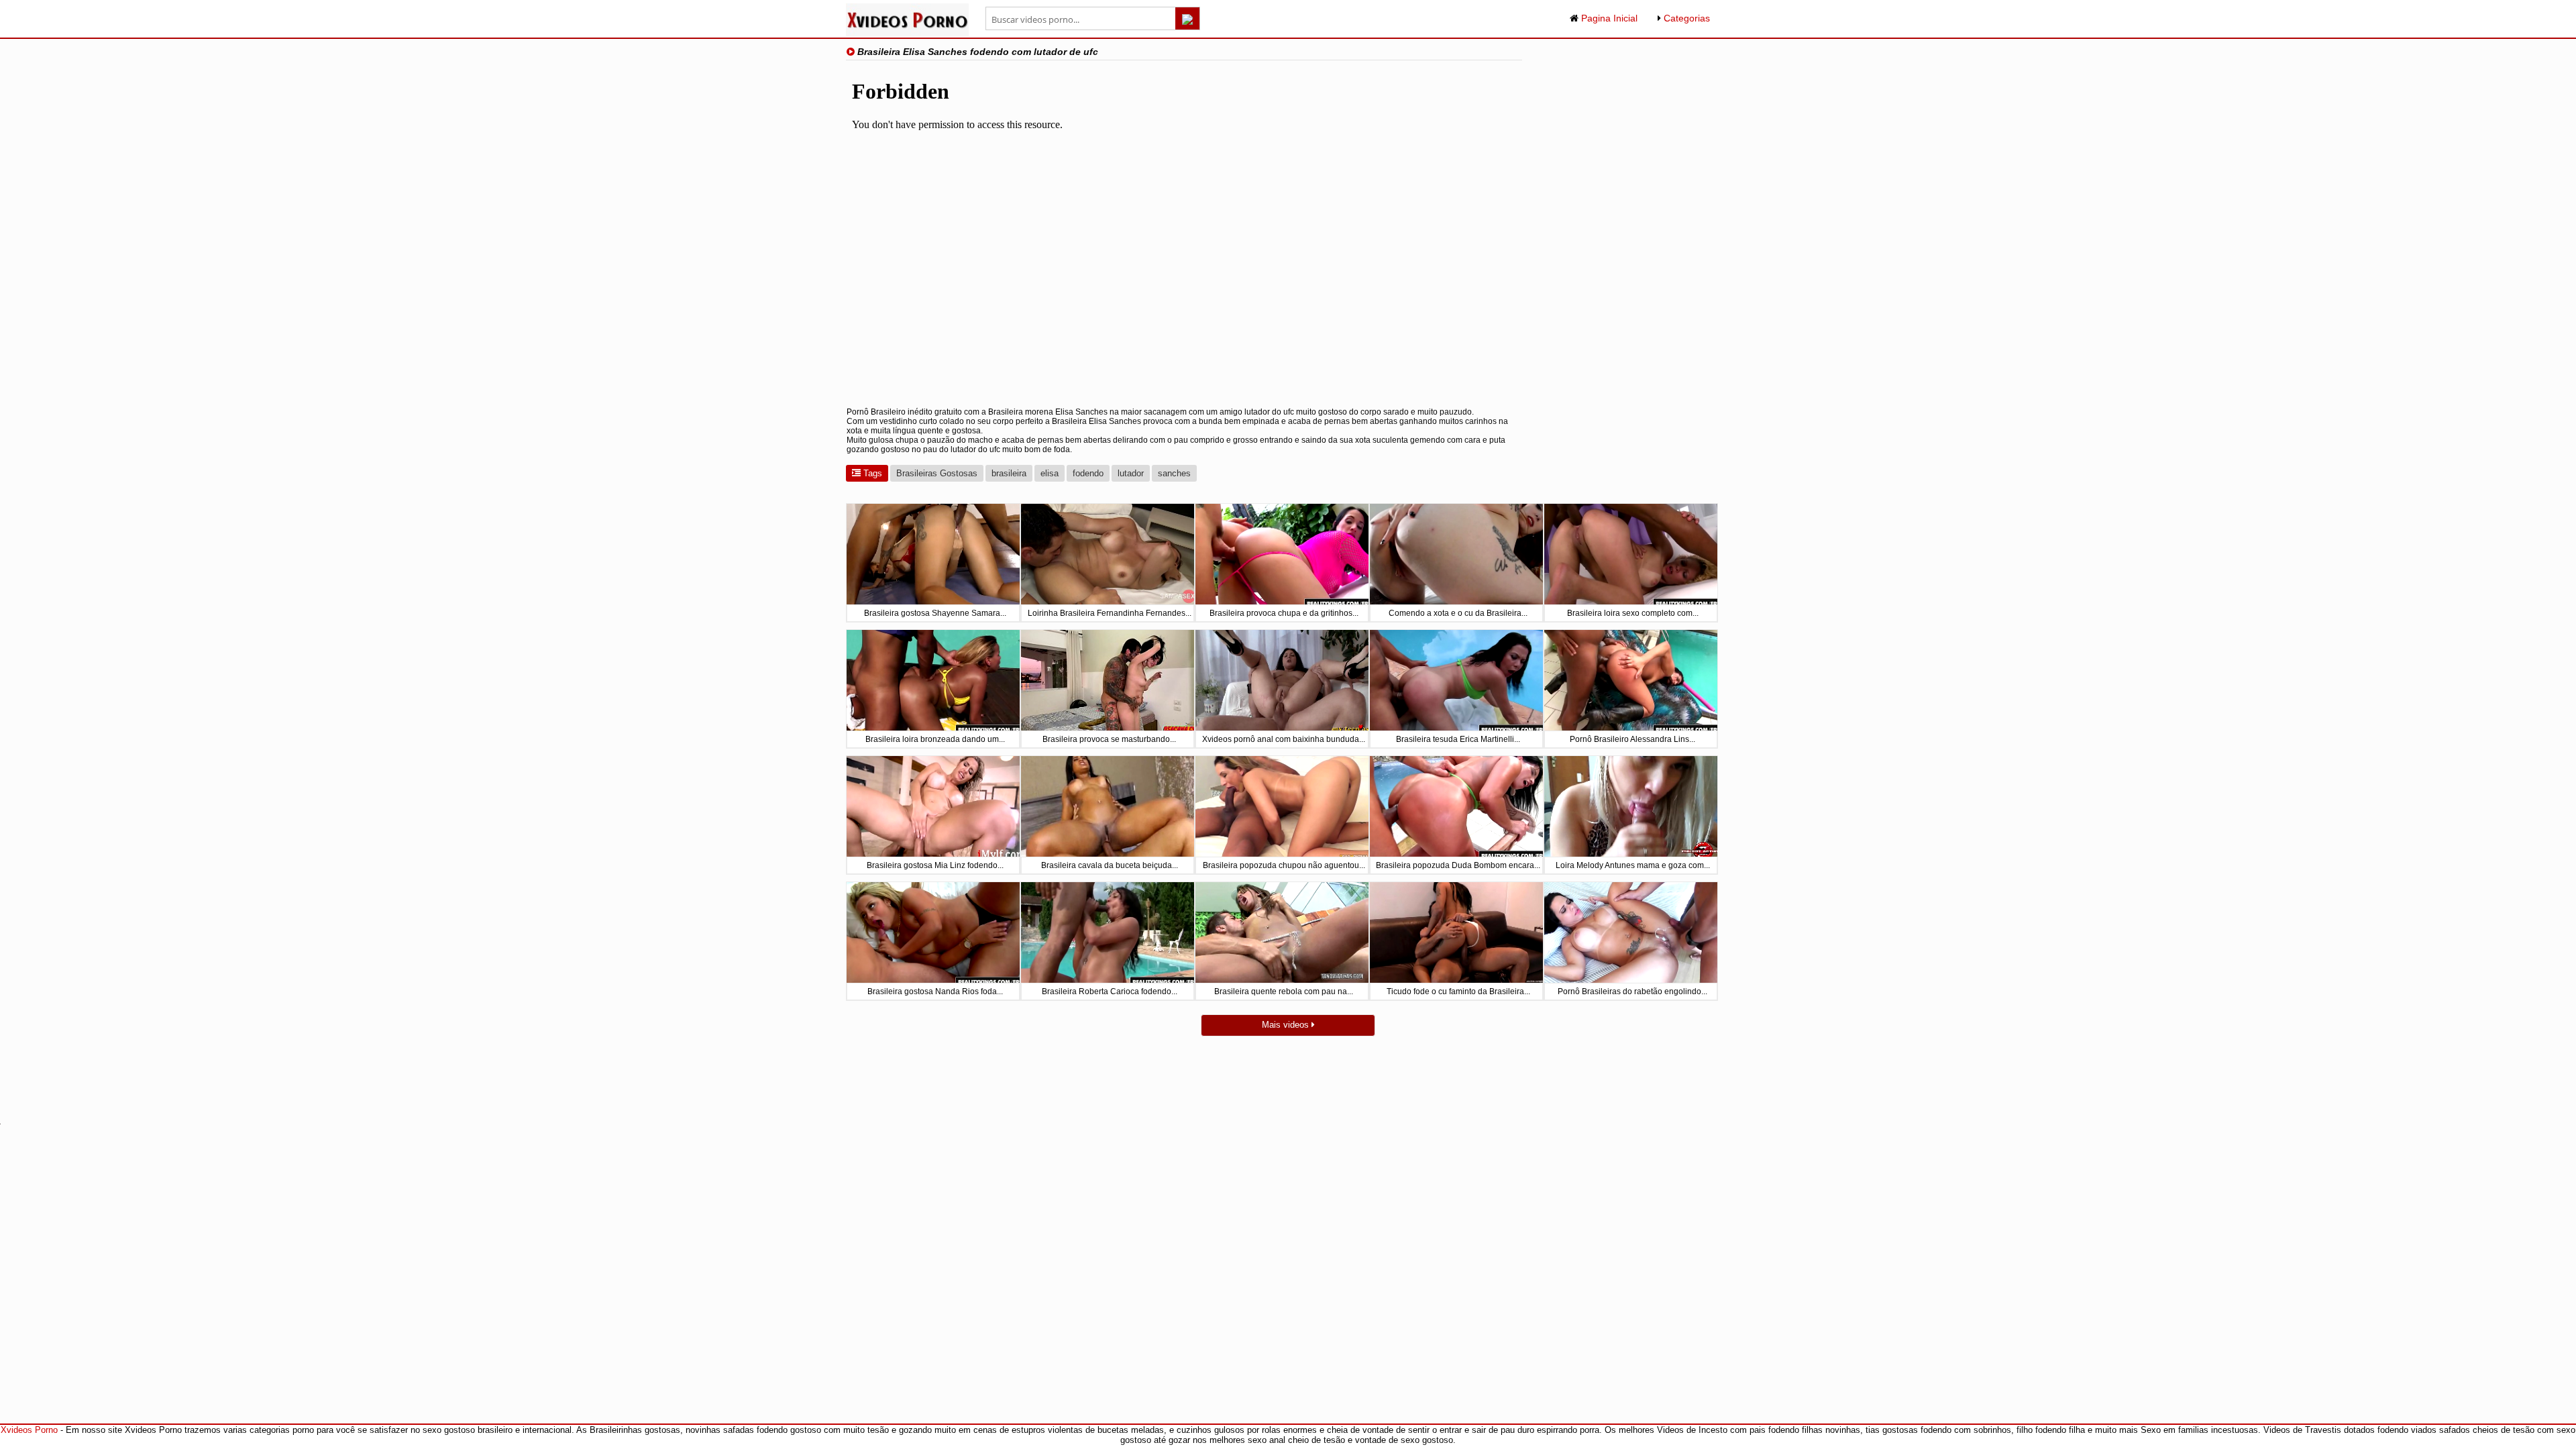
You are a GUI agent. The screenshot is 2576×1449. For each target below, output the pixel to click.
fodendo (1088, 473)
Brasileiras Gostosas (937, 473)
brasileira (1009, 473)
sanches (1174, 473)
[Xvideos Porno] (907, 33)
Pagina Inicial (1608, 18)
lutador (1131, 473)
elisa (1050, 473)
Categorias (1685, 18)
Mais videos (1287, 1025)
